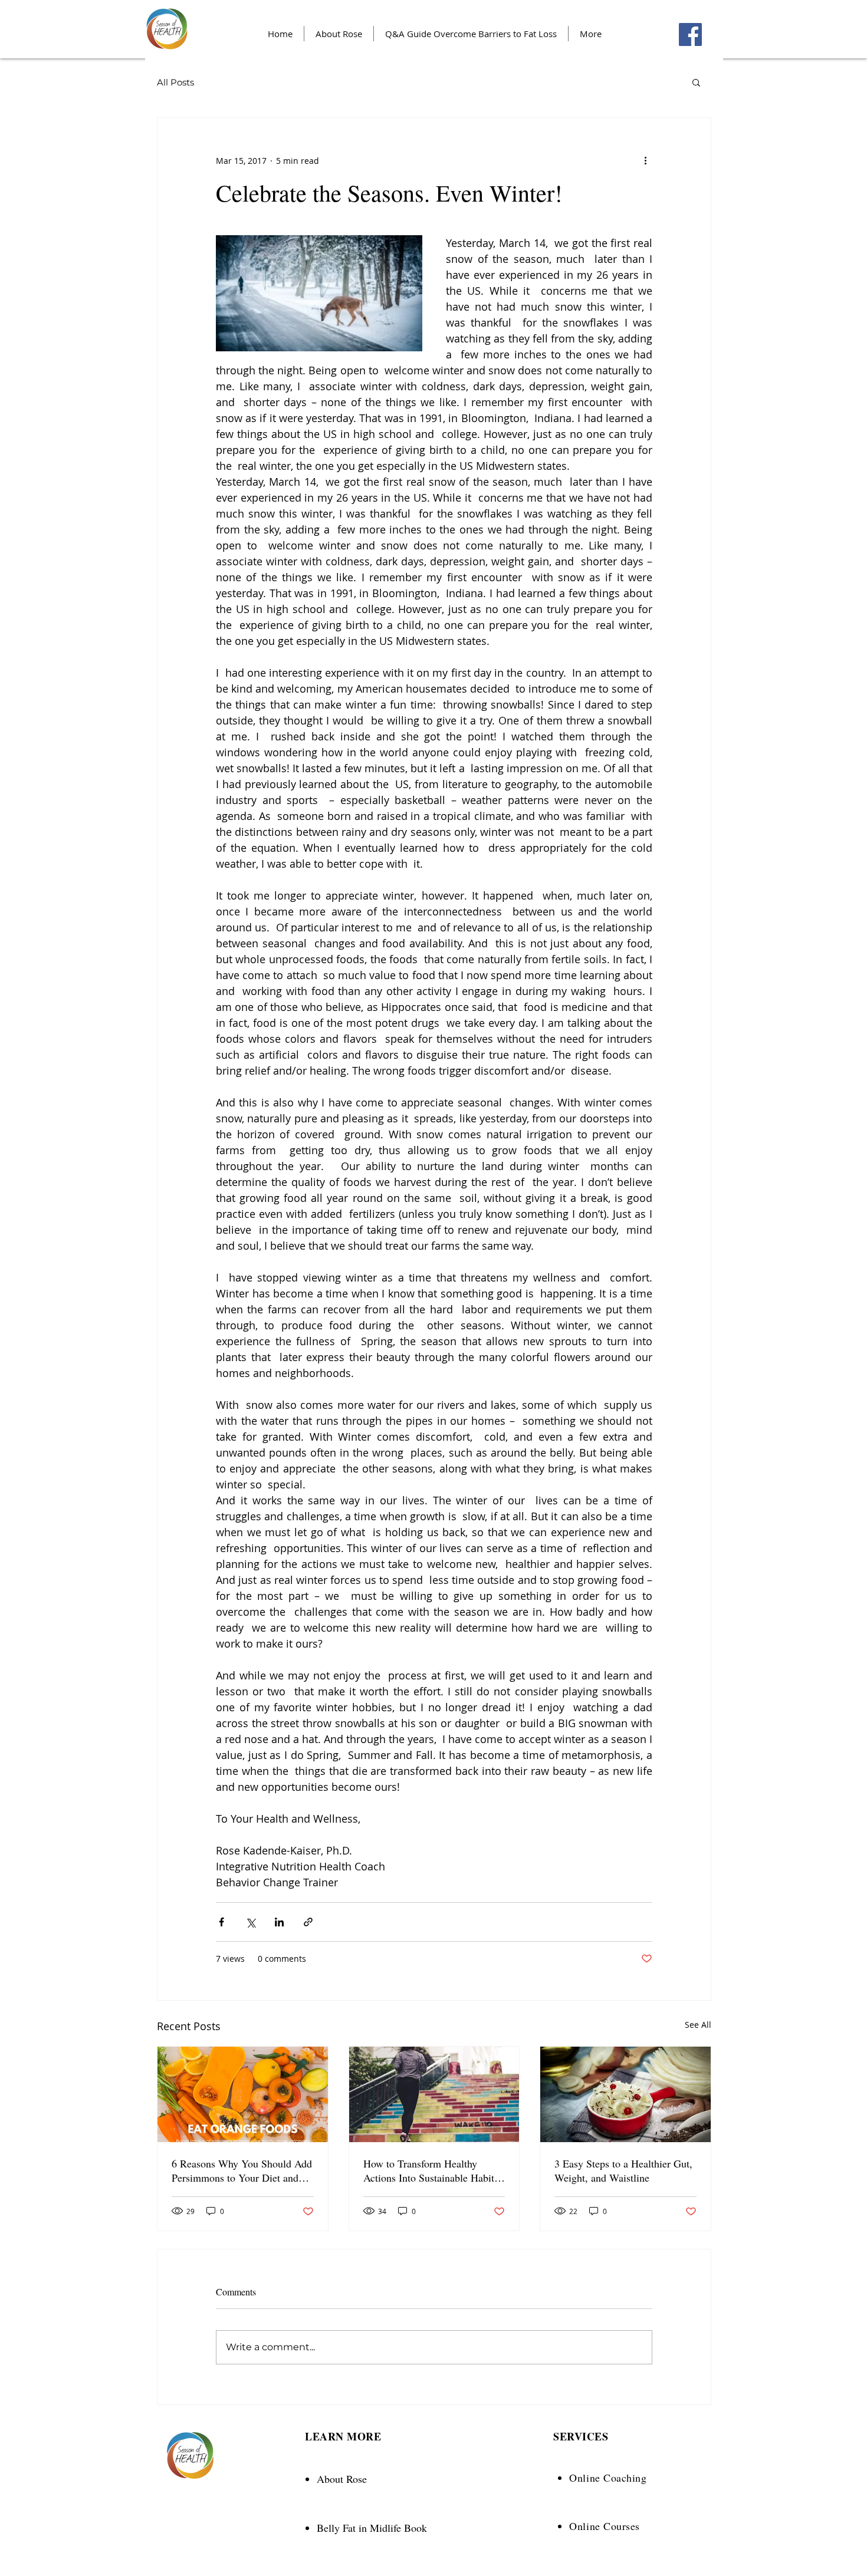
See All (698, 2025)
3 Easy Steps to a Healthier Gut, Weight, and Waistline (623, 2170)
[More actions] (645, 160)
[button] (696, 82)
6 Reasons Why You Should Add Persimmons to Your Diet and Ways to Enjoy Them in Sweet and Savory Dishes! (242, 2170)
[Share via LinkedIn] (279, 1922)
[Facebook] (690, 34)
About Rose (342, 2479)
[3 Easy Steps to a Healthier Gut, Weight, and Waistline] (625, 2094)
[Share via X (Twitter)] (250, 1922)
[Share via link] (308, 1922)
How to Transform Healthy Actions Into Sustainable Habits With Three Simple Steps (431, 2170)
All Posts (175, 82)
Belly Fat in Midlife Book (372, 2528)
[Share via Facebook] (221, 1922)
